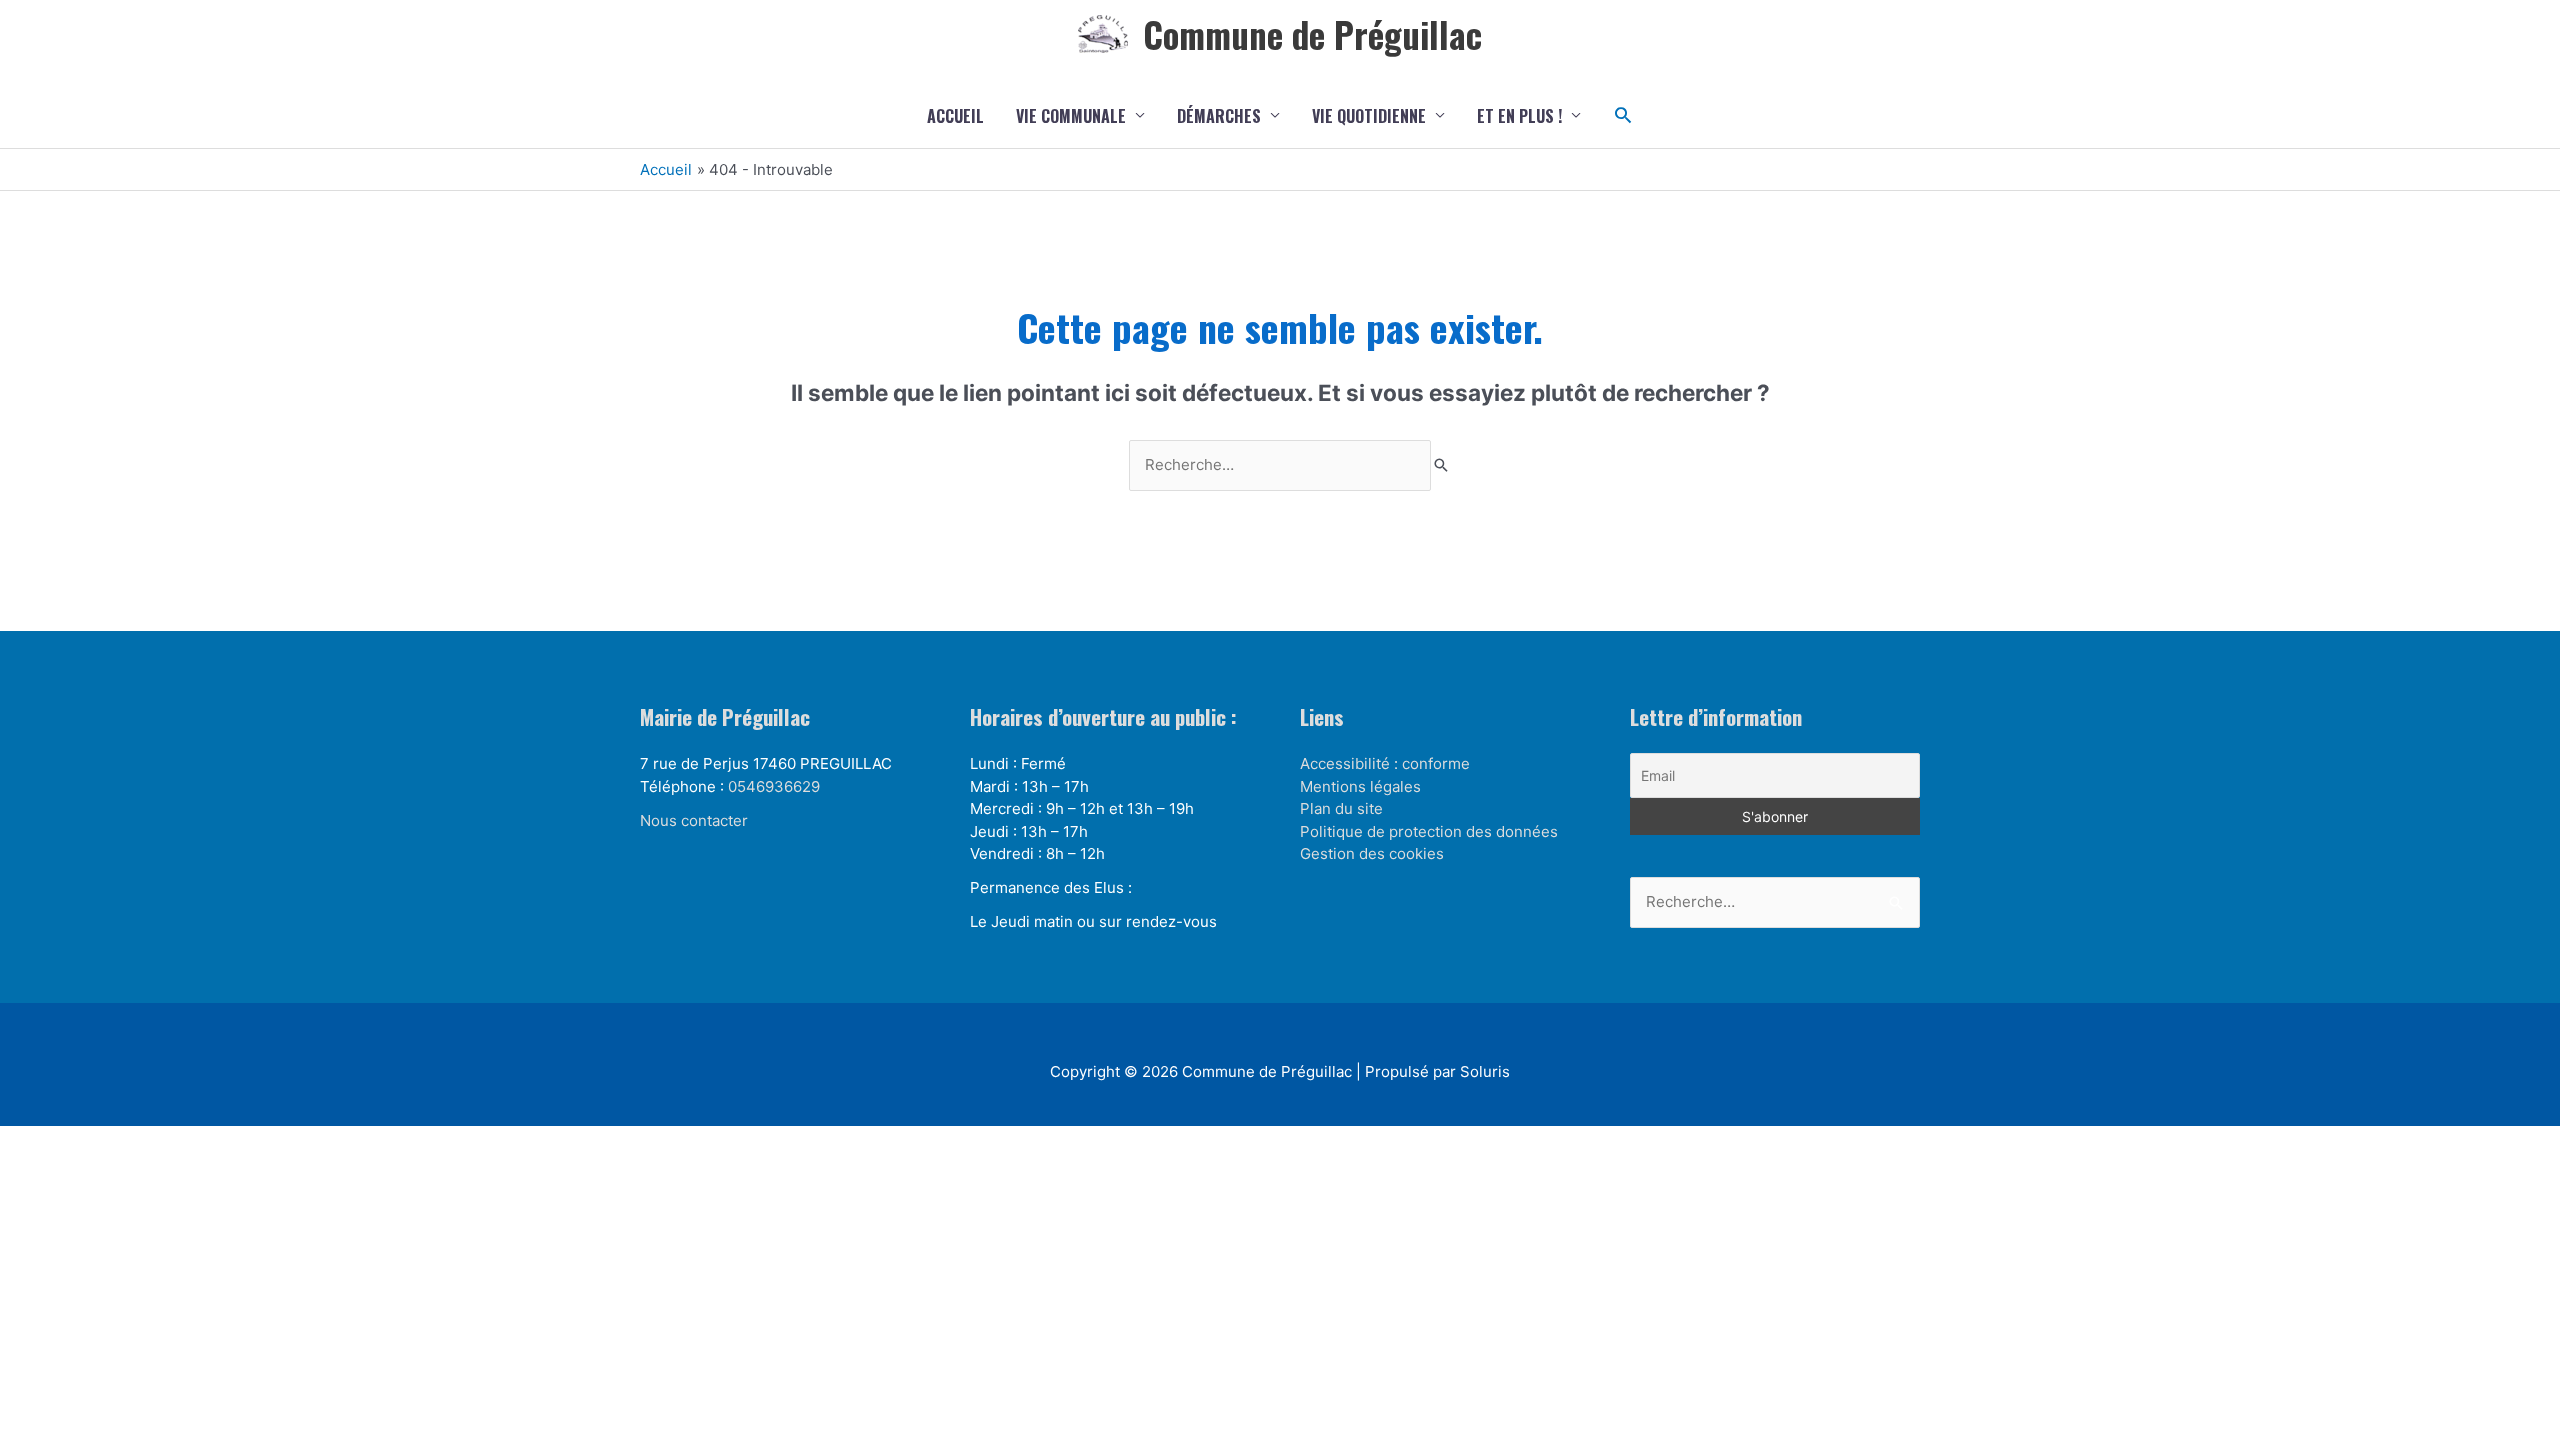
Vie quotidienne (1369, 116)
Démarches (1219, 116)
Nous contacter (694, 820)
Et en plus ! (1519, 116)
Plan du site (1341, 808)
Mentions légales (1360, 786)
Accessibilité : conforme (1385, 763)
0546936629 (774, 786)
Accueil (955, 116)
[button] (1623, 115)
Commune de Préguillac (1312, 34)
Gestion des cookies (1372, 853)
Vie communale (1071, 116)
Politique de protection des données (1429, 831)
